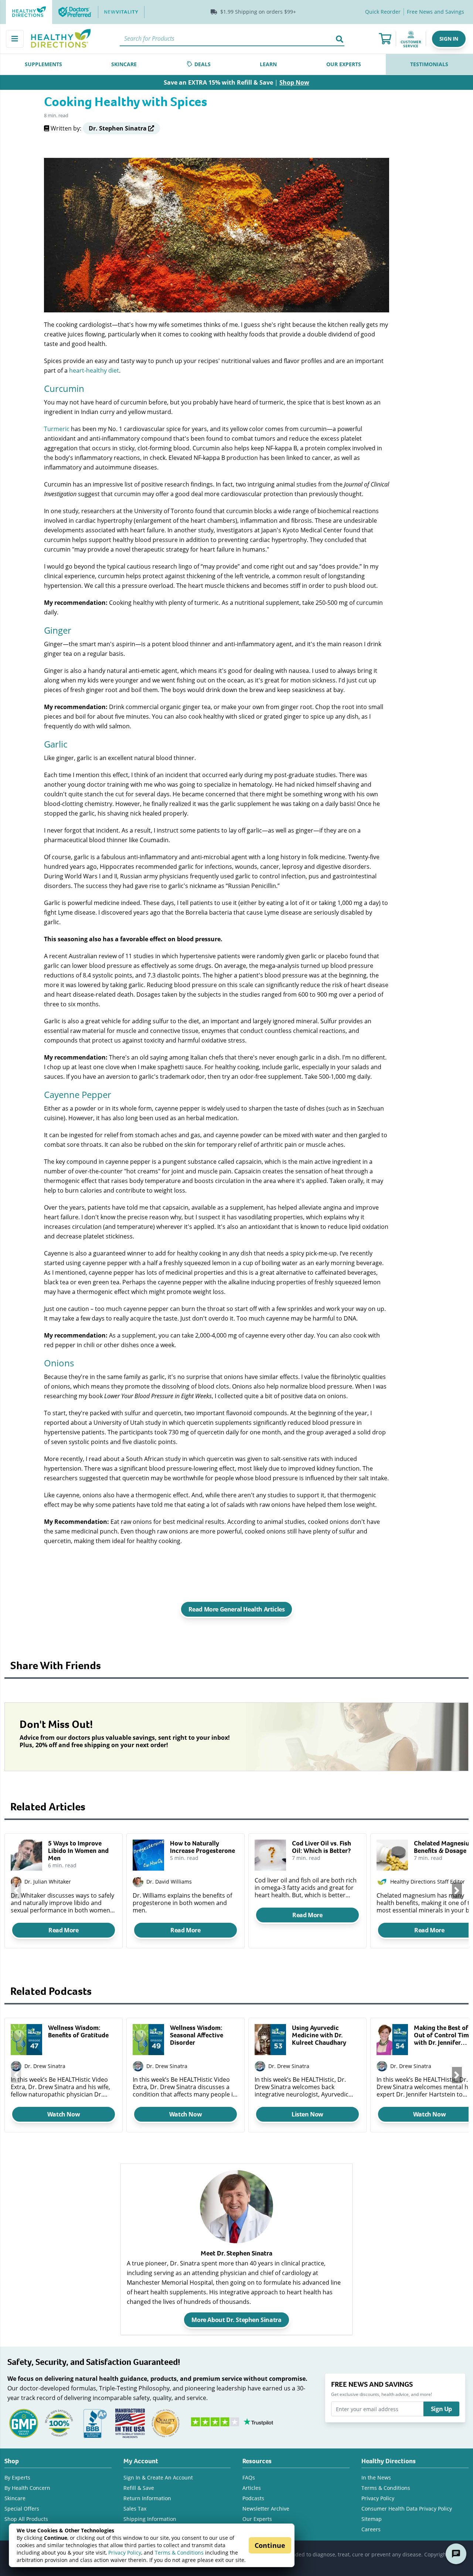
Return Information (147, 2498)
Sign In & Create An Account (158, 2477)
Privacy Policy (125, 2553)
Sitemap (372, 2519)
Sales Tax (135, 2509)
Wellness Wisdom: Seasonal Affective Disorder (197, 2035)
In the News (376, 2477)
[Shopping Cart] (385, 39)
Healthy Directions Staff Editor (428, 1882)
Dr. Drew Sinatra (45, 2066)
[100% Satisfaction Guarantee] (59, 2423)
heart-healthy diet (94, 370)
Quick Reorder (383, 12)
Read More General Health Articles (237, 1609)
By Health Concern (27, 2488)
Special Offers (22, 2509)
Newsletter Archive (266, 2509)
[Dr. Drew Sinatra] (16, 2066)
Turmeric (57, 429)
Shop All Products (26, 2519)
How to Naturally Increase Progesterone (203, 1847)
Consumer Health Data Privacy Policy (407, 2509)
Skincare (15, 2498)
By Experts (17, 2477)
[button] (449, 39)
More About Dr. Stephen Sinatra (236, 2320)
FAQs (249, 2477)
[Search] (340, 39)
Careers (371, 2529)
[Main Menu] (15, 39)
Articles (252, 2488)
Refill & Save (139, 2488)
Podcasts (253, 2498)
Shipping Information (150, 2519)
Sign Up (441, 2409)
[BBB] (95, 2423)
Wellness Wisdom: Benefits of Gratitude (78, 2031)
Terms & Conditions (179, 2553)
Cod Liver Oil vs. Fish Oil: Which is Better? (321, 1847)
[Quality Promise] (166, 2423)
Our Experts (257, 2519)
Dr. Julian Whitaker (48, 1882)
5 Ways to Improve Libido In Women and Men (78, 1851)
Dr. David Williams (169, 1882)
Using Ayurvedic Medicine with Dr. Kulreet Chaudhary (319, 2035)
